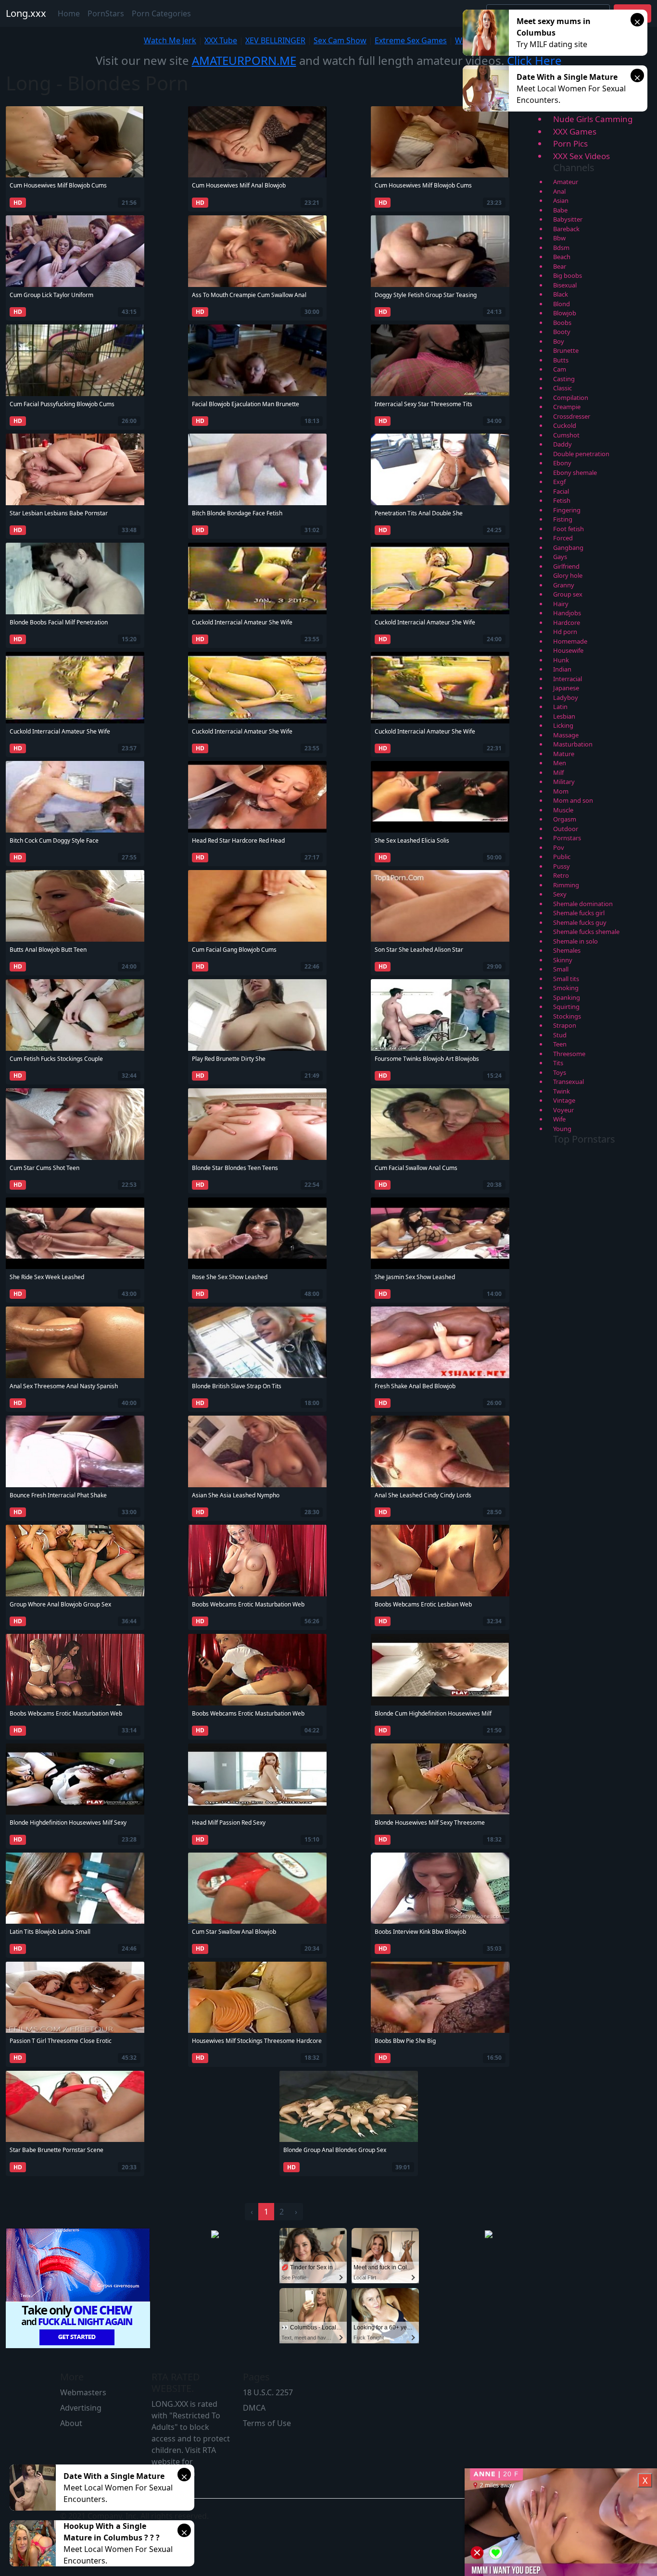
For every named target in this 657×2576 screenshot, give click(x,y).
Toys (560, 1072)
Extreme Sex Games (411, 40)
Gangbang (568, 548)
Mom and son (573, 800)
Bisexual (565, 285)
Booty (562, 332)
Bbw (559, 238)
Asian (561, 200)
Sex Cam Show (340, 40)
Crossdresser (572, 416)
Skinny (563, 960)
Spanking (567, 997)
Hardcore (567, 622)
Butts (561, 360)
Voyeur (563, 1110)
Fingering (567, 510)
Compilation (571, 398)
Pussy (562, 866)
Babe (560, 210)
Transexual (569, 1082)
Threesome (569, 1054)
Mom (561, 791)
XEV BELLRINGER (275, 40)
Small (561, 969)
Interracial (568, 679)
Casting (564, 379)
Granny (564, 585)
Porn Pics (570, 143)
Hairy (561, 604)
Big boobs (568, 275)
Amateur (566, 182)
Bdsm (561, 248)
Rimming (566, 885)
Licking (563, 725)
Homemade (570, 641)
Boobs (562, 323)
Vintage (564, 1100)
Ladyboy (566, 697)
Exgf (559, 482)
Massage (566, 735)
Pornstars (567, 838)
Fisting (563, 519)
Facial (561, 491)
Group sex (568, 594)
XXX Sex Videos (581, 156)
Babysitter (568, 219)
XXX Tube (221, 40)
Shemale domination (583, 904)
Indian (562, 669)
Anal (559, 191)
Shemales (567, 950)
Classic (562, 388)
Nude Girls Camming (593, 119)
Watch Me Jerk (170, 40)
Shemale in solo (575, 941)
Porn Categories (161, 13)
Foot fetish (569, 529)
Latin (560, 707)
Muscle (563, 810)
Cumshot (566, 435)
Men (560, 763)
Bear (560, 266)
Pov (559, 847)
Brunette (566, 350)
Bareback (566, 229)
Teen (560, 1044)
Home (69, 13)
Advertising (81, 2408)
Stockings (567, 1016)
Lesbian (564, 716)
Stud (560, 1035)
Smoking (566, 988)
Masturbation (573, 744)
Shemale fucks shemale (586, 932)
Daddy (562, 444)
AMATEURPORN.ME (244, 60)
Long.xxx (26, 13)
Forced (563, 538)
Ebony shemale (575, 473)
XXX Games (575, 131)
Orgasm (565, 819)
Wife (559, 1119)
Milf (558, 772)
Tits (558, 1063)
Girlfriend (566, 566)
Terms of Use (267, 2423)
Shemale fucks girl (579, 913)
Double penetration (581, 454)
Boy (559, 341)
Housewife (568, 650)
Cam (560, 369)
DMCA (254, 2408)
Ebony (562, 463)
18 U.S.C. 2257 (268, 2392)
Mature (564, 754)
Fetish (562, 500)
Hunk (561, 660)
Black (561, 294)
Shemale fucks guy (580, 922)
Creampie (567, 407)
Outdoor (566, 829)
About (71, 2423)
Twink (562, 1091)
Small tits (566, 979)
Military (564, 782)
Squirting (566, 1007)
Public (562, 857)
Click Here (534, 60)
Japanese (566, 688)
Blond (562, 304)
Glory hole (568, 575)
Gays (560, 557)
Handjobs (567, 613)
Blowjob (565, 313)
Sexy (560, 894)
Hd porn (565, 632)
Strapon (565, 1025)
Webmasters (83, 2392)
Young (562, 1129)
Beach (562, 257)
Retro (561, 875)
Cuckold (565, 425)
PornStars (106, 13)
